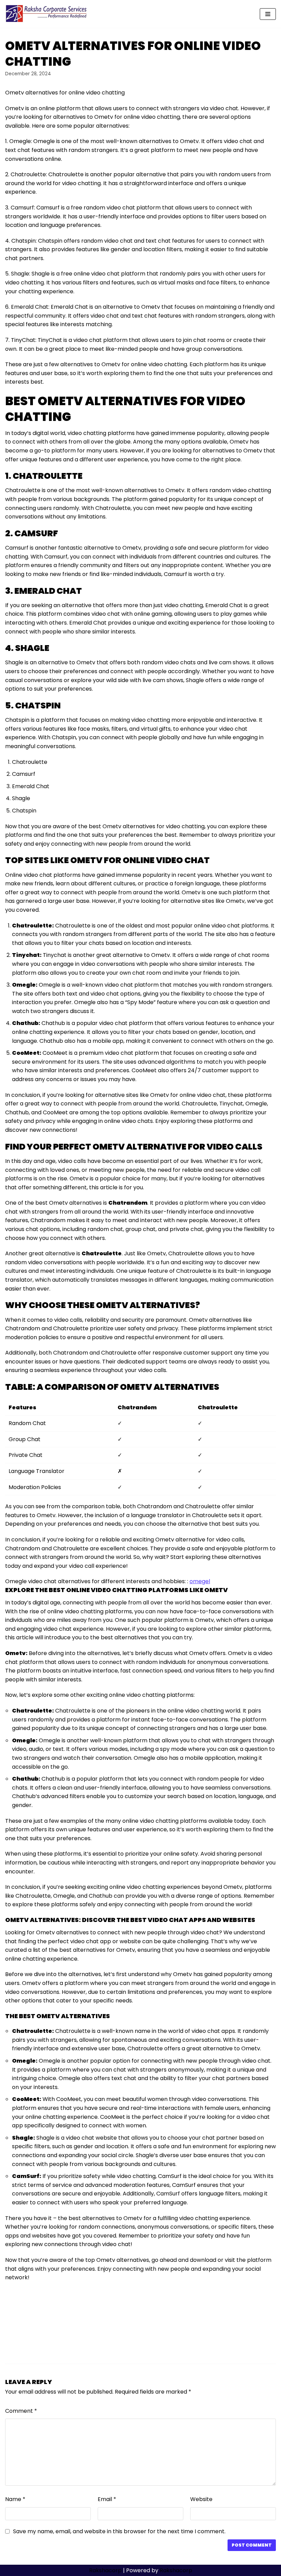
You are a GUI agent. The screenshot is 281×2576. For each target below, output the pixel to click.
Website (201, 2499)
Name (15, 2499)
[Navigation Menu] (268, 14)
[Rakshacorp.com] (47, 14)
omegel (200, 1581)
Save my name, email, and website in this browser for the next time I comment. (119, 2531)
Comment (21, 2411)
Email (107, 2499)
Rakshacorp (105, 2570)
